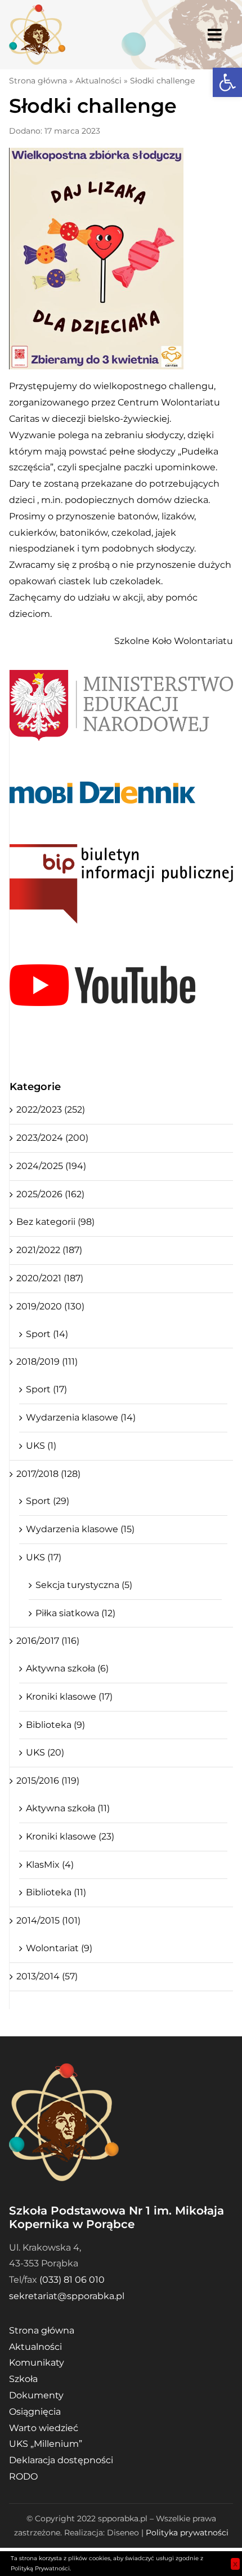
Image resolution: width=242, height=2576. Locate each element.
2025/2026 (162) (50, 1194)
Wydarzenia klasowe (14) (81, 1417)
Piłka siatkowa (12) (75, 1613)
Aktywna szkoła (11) (68, 1808)
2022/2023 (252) (51, 1110)
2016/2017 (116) (48, 1641)
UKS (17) (44, 1557)
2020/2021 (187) (50, 1278)
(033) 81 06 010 (72, 2280)
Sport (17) (46, 1389)
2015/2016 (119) (48, 1781)
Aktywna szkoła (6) (67, 1668)
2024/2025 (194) (51, 1166)
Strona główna (38, 81)
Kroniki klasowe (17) (69, 1697)
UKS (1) (41, 1446)
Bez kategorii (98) (55, 1222)
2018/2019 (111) (47, 1362)
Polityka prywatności (187, 2533)
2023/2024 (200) (52, 1138)
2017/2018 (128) (48, 1474)
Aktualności (98, 81)
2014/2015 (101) (48, 1920)
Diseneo (123, 2533)
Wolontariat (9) (59, 1948)
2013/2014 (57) (47, 1976)
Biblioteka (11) (56, 1892)
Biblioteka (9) (55, 1725)
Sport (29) (48, 1501)
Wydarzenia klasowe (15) (80, 1529)
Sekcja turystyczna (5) (84, 1585)
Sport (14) (47, 1334)
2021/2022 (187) (49, 1250)
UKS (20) (45, 1752)
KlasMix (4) (50, 1865)
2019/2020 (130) (50, 1306)
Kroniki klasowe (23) (70, 1836)
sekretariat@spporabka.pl (67, 2296)
